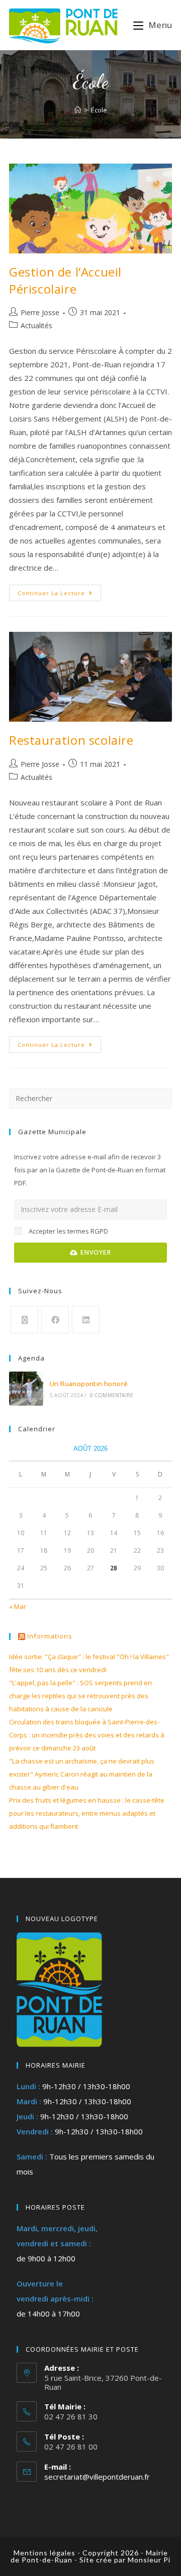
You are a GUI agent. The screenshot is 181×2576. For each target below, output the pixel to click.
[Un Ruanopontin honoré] (26, 1389)
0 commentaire (112, 1395)
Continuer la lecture (59, 591)
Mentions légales (44, 2553)
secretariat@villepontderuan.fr (97, 2477)
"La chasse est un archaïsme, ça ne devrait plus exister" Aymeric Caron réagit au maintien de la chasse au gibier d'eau (82, 1774)
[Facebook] (55, 1320)
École (99, 110)
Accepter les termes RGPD (68, 1231)
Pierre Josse (40, 312)
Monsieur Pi (149, 2560)
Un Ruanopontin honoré (89, 1384)
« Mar (18, 1606)
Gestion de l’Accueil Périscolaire (65, 280)
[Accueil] (78, 110)
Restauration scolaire (71, 740)
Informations (50, 1636)
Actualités (36, 325)
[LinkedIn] (86, 1320)
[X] (24, 1320)
